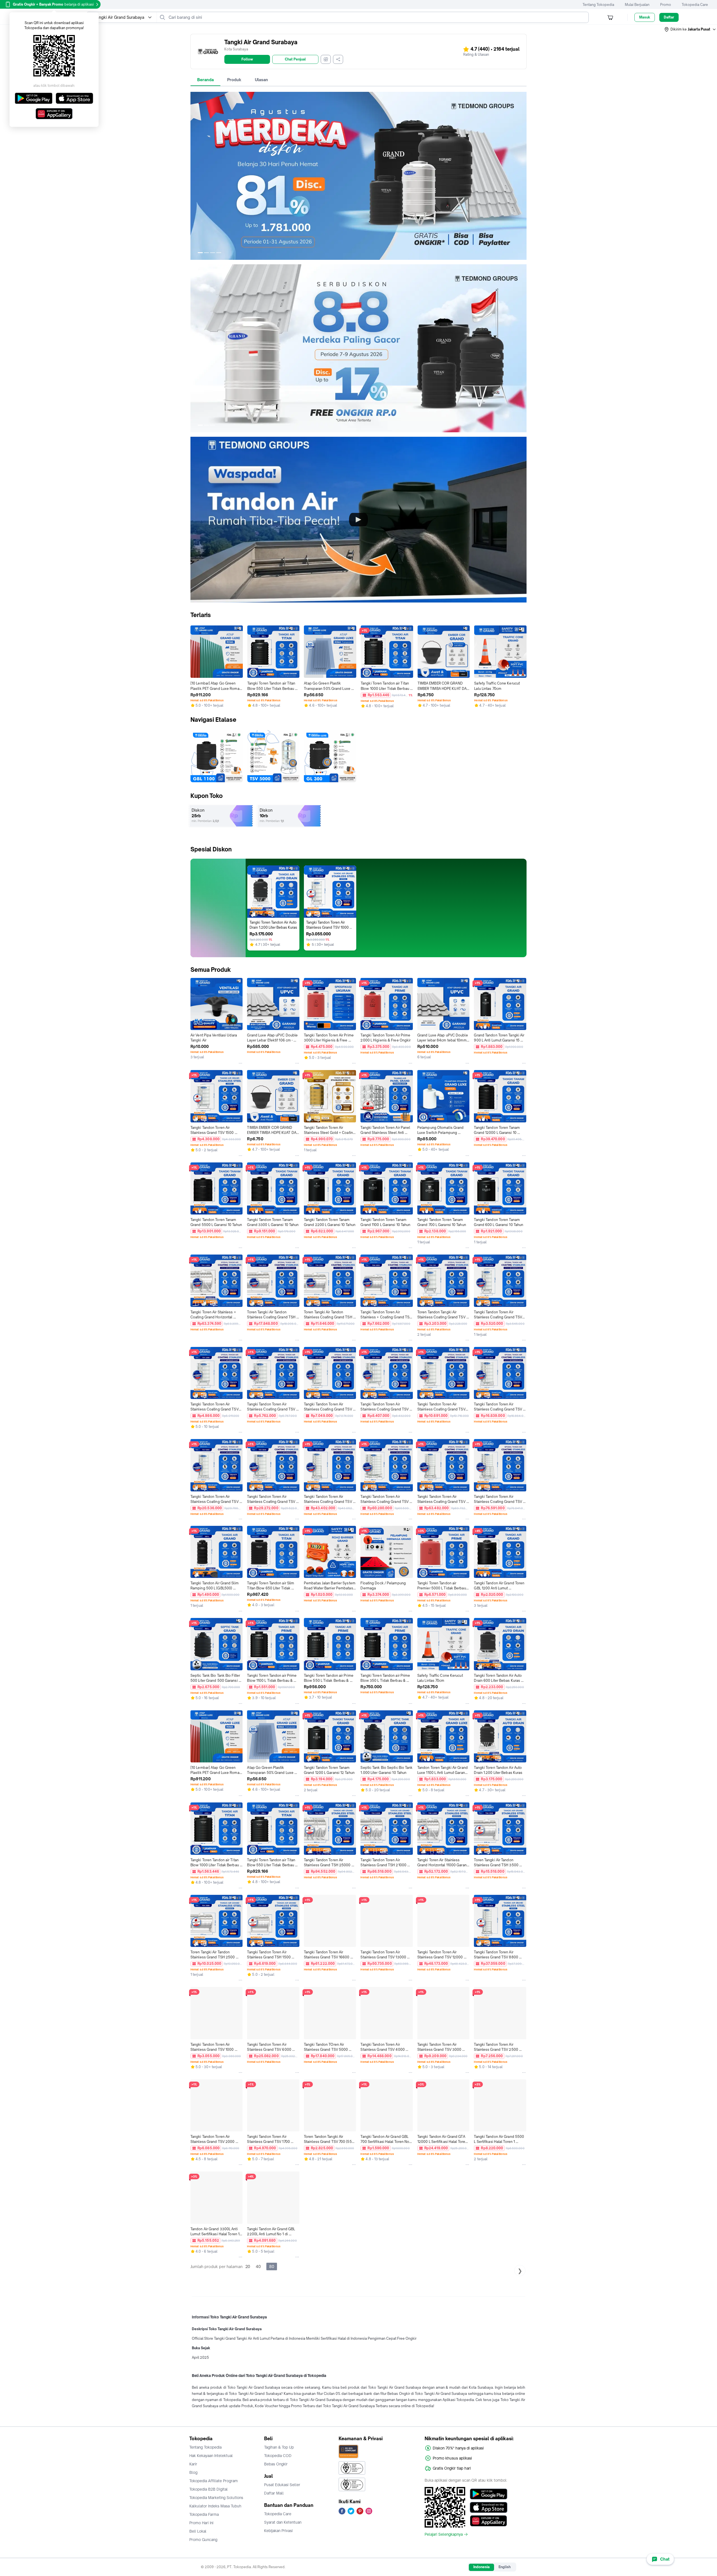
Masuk (645, 17)
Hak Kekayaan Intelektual (211, 2456)
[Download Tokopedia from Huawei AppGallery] (489, 2521)
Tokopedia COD (278, 2456)
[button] (690, 29)
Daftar (669, 17)
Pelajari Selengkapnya (444, 2534)
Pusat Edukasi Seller (282, 2485)
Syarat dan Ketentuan (283, 2522)
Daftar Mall (274, 2493)
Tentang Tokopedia (598, 5)
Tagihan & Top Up (279, 2447)
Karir (193, 2464)
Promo (666, 5)
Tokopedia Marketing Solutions (216, 2498)
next (522, 176)
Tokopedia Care (695, 5)
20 (248, 2266)
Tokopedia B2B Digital (209, 2489)
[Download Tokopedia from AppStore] (489, 2507)
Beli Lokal (198, 2531)
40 (258, 2266)
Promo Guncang (203, 2540)
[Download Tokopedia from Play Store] (489, 2494)
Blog (193, 2472)
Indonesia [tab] (481, 2567)
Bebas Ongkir (276, 2464)
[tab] (205, 80)
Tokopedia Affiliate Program (214, 2481)
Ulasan (261, 80)
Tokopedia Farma (204, 2514)
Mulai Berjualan (637, 5)
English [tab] (505, 2567)
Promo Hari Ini (201, 2523)
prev (195, 176)
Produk (234, 80)
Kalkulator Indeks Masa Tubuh (215, 2506)
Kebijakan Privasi (278, 2531)
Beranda (205, 80)
